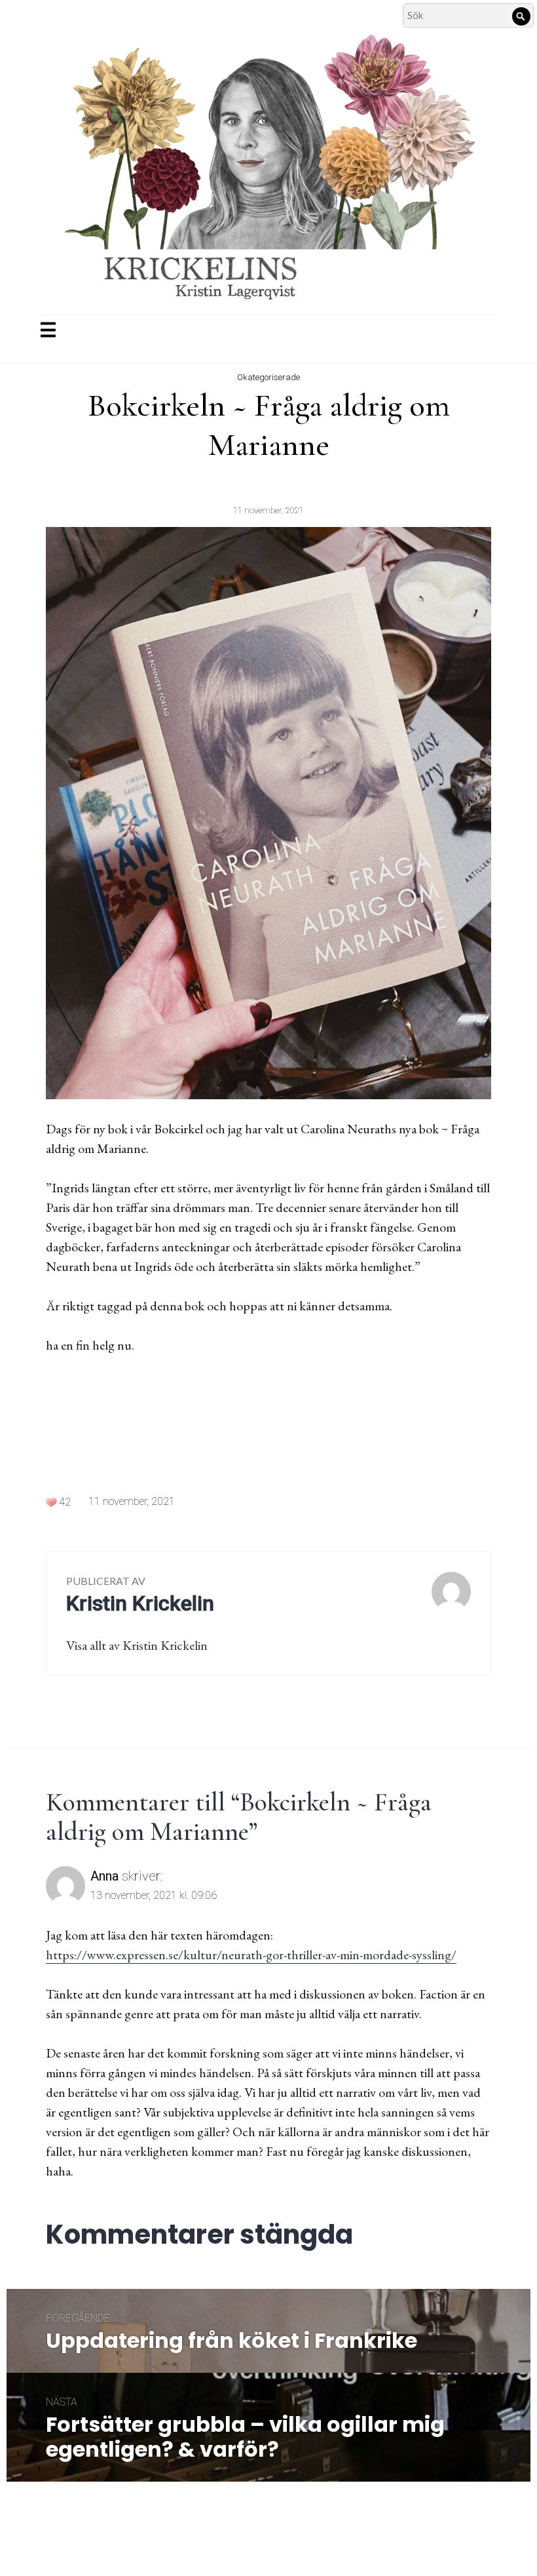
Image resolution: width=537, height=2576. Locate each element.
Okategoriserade (268, 377)
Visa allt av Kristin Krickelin (137, 1645)
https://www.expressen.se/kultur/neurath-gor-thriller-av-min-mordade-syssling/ (251, 1955)
